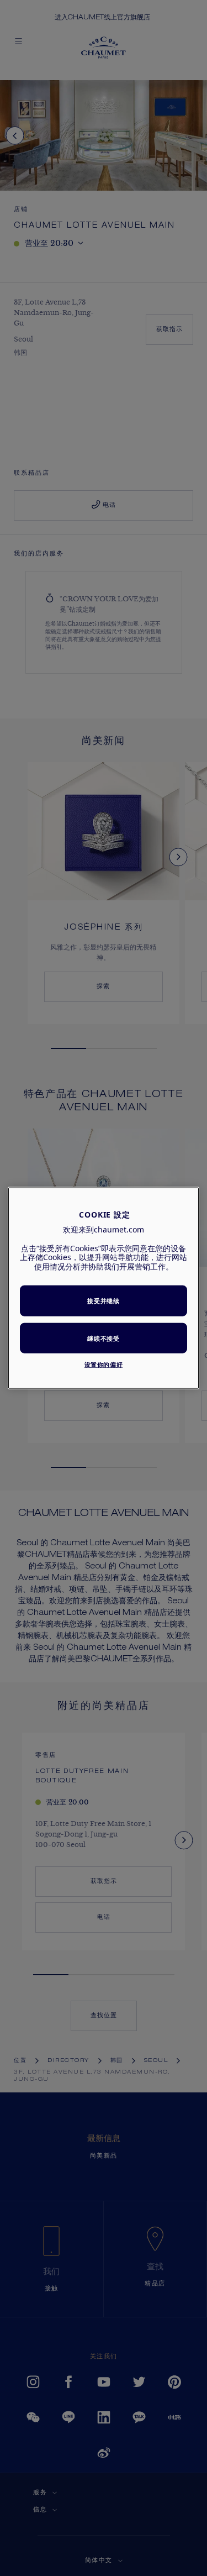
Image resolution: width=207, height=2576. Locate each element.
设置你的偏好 (104, 1364)
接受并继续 (103, 1301)
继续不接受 (103, 1338)
